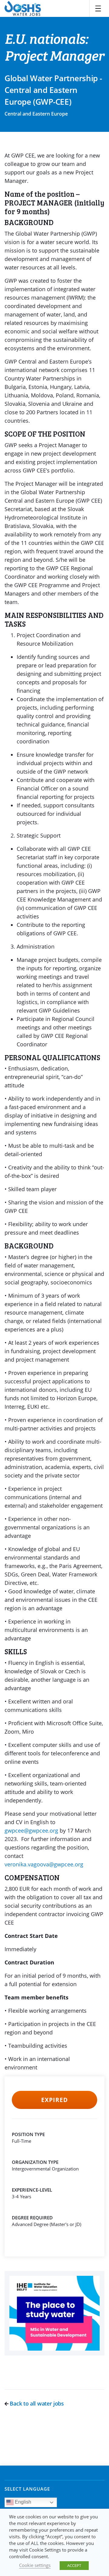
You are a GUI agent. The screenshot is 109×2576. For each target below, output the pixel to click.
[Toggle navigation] (98, 8)
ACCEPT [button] (74, 2565)
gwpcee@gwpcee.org (31, 1830)
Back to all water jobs (36, 2403)
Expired (54, 2100)
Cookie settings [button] (35, 2565)
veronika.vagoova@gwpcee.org (44, 1864)
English (22, 2502)
